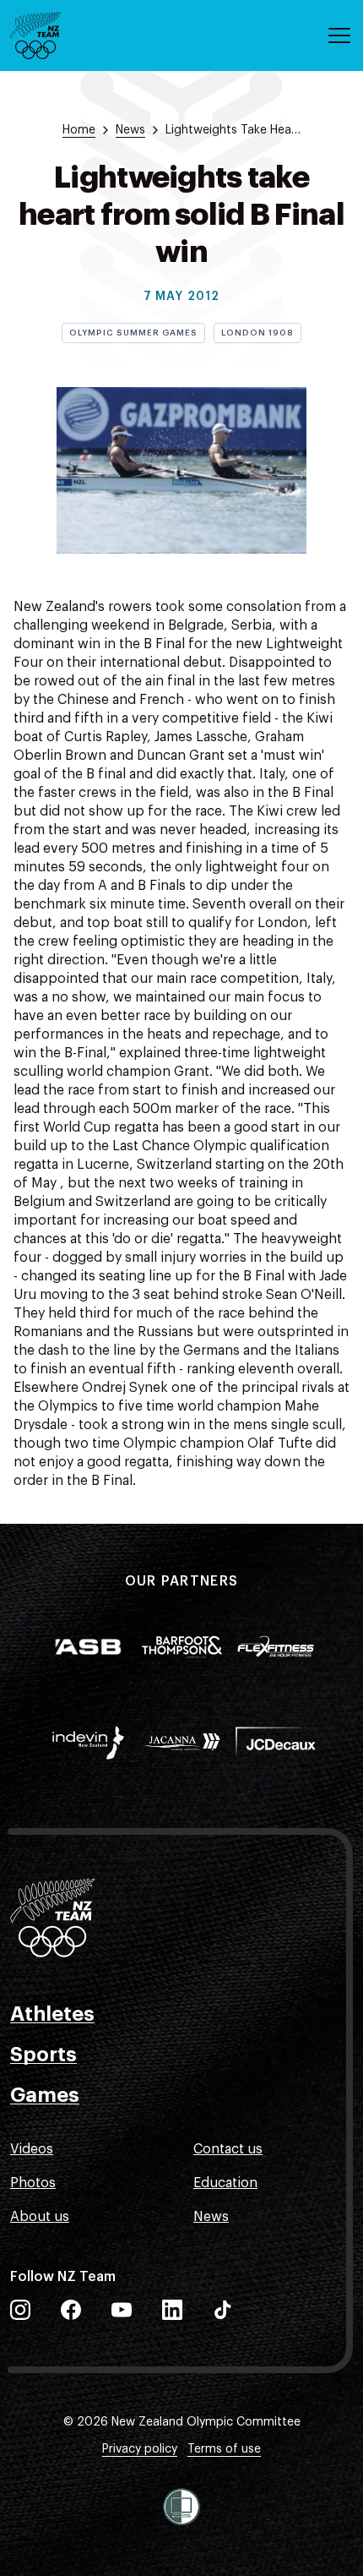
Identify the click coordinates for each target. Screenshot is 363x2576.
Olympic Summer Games (133, 333)
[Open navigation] (339, 35)
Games (45, 2095)
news (130, 130)
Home (79, 130)
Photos (33, 2183)
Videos (32, 2149)
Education (225, 2183)
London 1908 (257, 333)
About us (40, 2217)
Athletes (52, 2014)
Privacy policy (140, 2449)
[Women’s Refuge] (181, 2507)
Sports (43, 2055)
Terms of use (224, 2449)
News (211, 2217)
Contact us (228, 2149)
